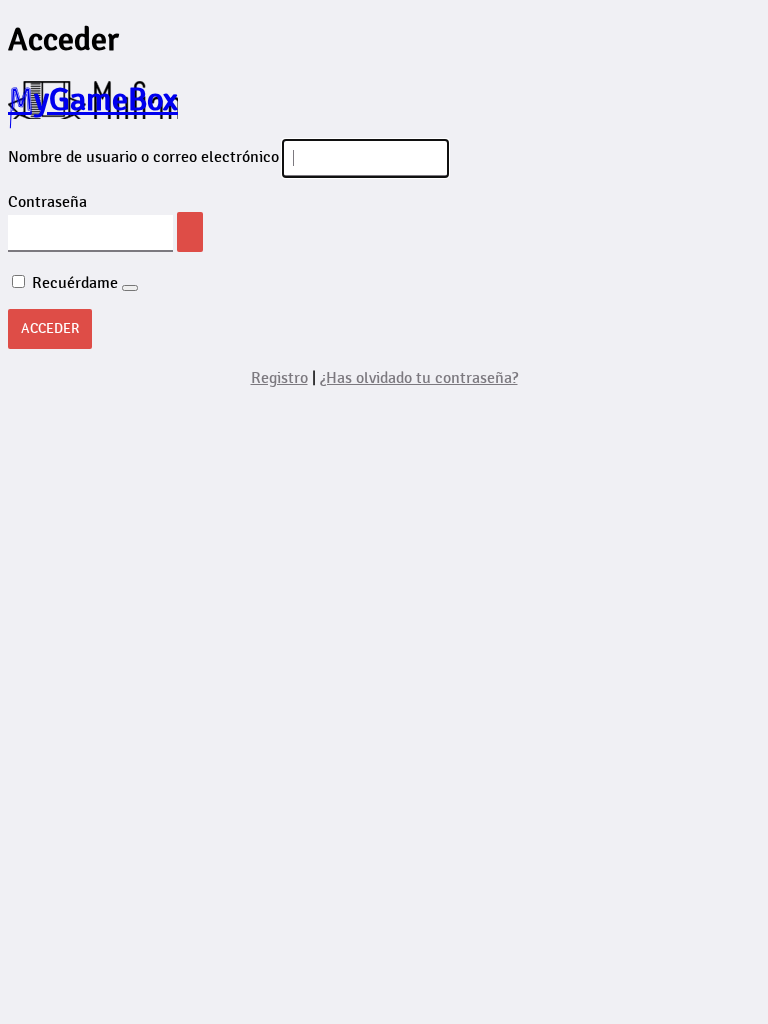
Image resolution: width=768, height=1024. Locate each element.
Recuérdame (75, 283)
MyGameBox (93, 100)
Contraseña (47, 202)
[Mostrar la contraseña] (190, 232)
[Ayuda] (130, 288)
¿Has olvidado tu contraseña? (419, 378)
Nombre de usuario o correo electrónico (143, 157)
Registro (279, 378)
